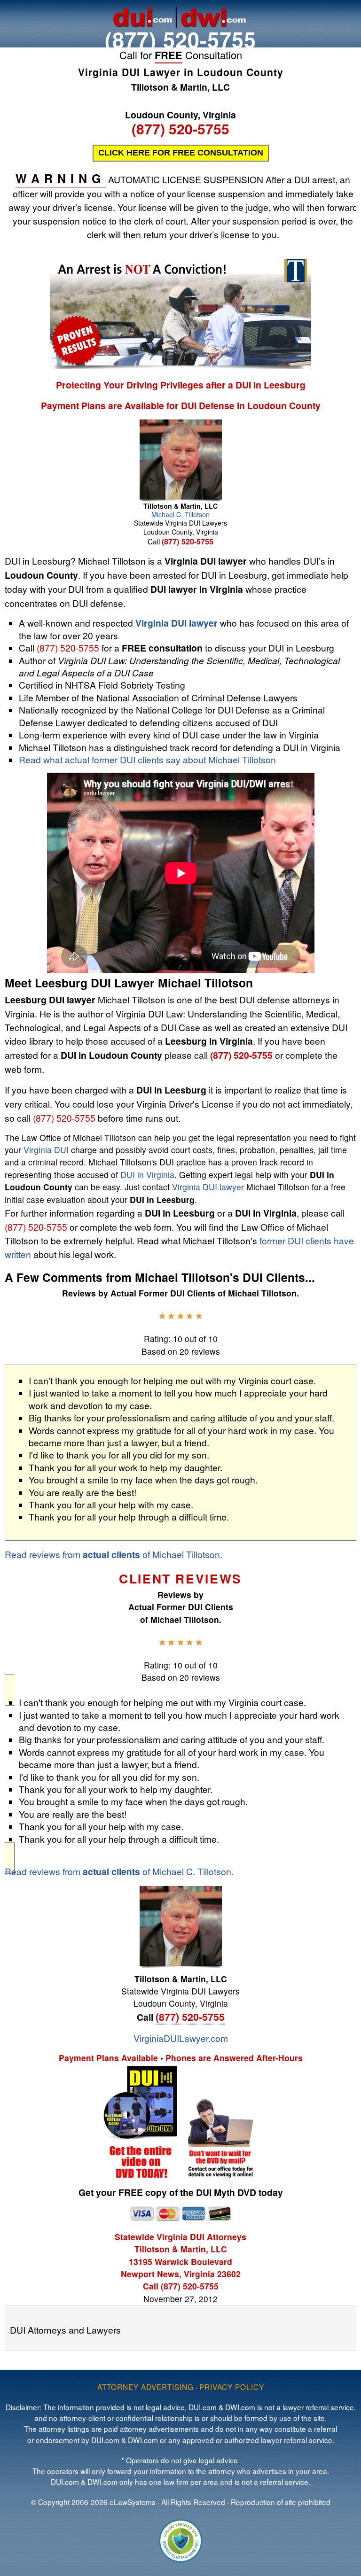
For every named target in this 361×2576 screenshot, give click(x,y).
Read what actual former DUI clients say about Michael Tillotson (147, 759)
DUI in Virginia (147, 1175)
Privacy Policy (232, 2387)
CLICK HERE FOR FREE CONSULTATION (181, 153)
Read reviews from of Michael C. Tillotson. (119, 1871)
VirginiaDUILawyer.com (181, 2038)
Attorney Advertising (145, 2387)
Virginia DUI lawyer (177, 623)
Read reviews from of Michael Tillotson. (114, 1554)
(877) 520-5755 (180, 39)
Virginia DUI (46, 1150)
